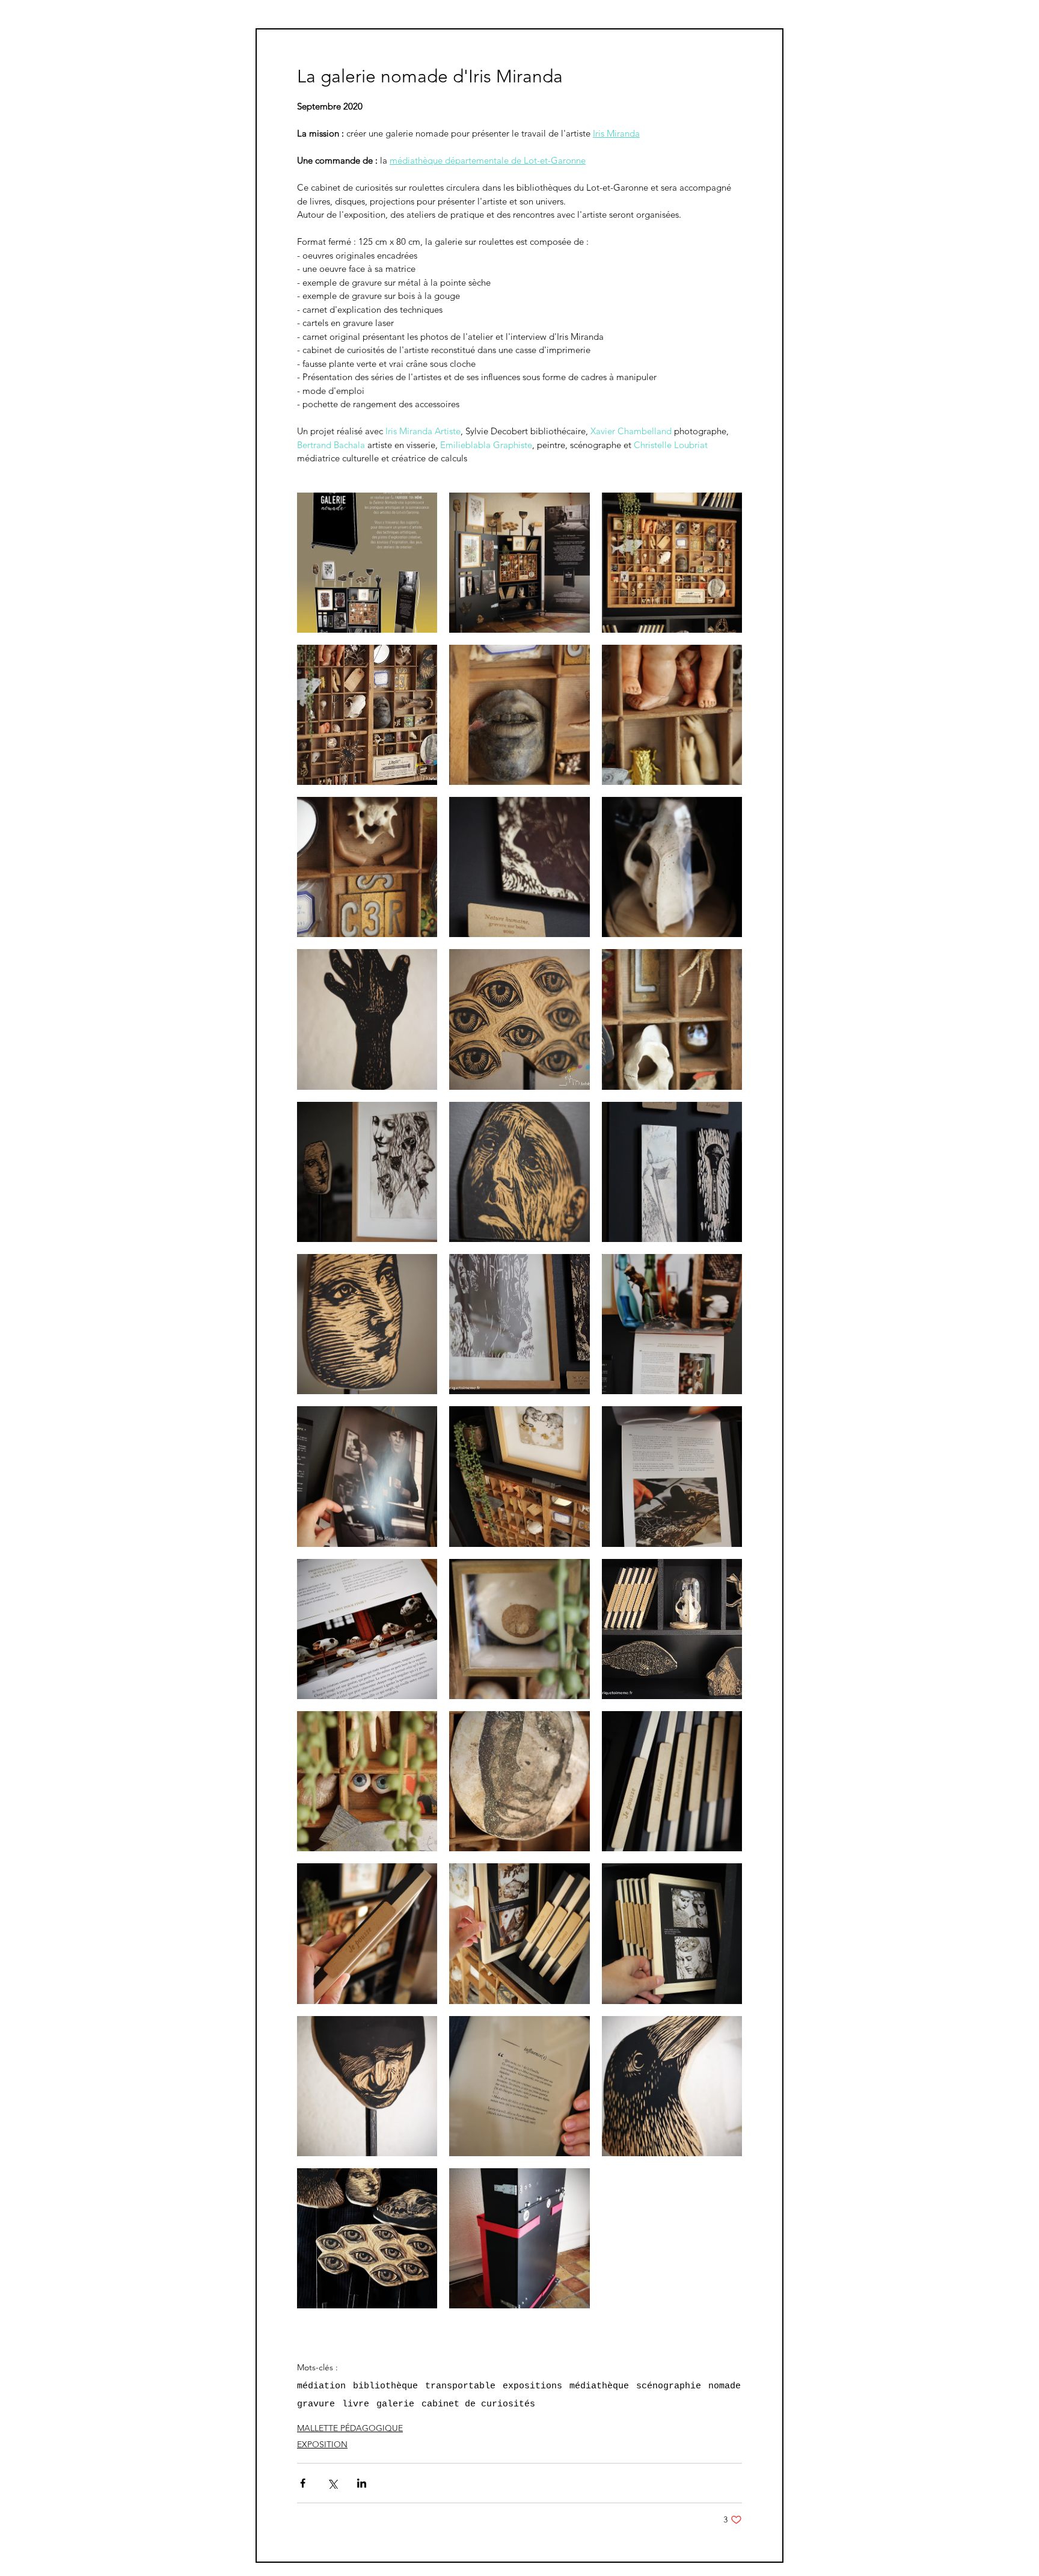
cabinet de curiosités (478, 2404)
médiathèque (599, 2386)
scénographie (669, 2386)
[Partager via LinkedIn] (362, 2483)
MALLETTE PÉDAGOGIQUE (350, 2428)
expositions (532, 2386)
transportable (460, 2386)
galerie (395, 2404)
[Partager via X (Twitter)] (332, 2483)
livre (356, 2404)
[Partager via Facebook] (303, 2483)
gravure (316, 2404)
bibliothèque (385, 2386)
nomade (725, 2386)
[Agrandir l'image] (367, 563)
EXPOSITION (322, 2444)
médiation (321, 2386)
